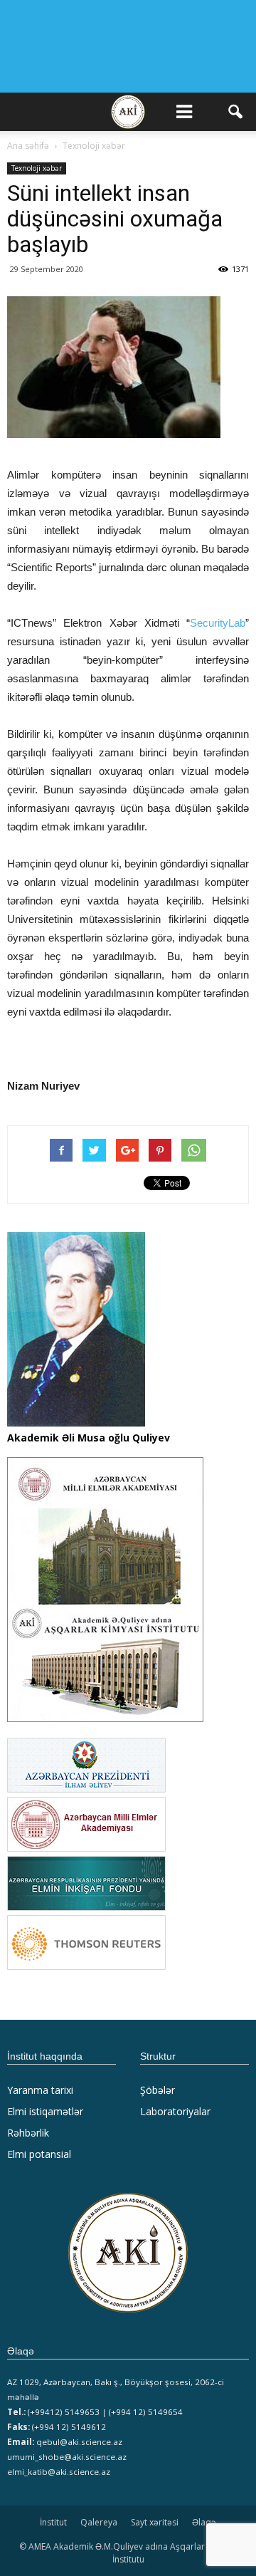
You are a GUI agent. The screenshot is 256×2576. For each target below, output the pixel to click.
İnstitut (53, 2522)
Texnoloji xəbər (37, 168)
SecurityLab (218, 623)
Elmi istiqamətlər (45, 2111)
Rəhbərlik (28, 2133)
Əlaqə (204, 2522)
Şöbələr (158, 2090)
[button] (236, 112)
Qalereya (99, 2522)
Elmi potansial (39, 2154)
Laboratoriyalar (175, 2111)
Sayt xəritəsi (155, 2522)
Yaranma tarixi (40, 2090)
